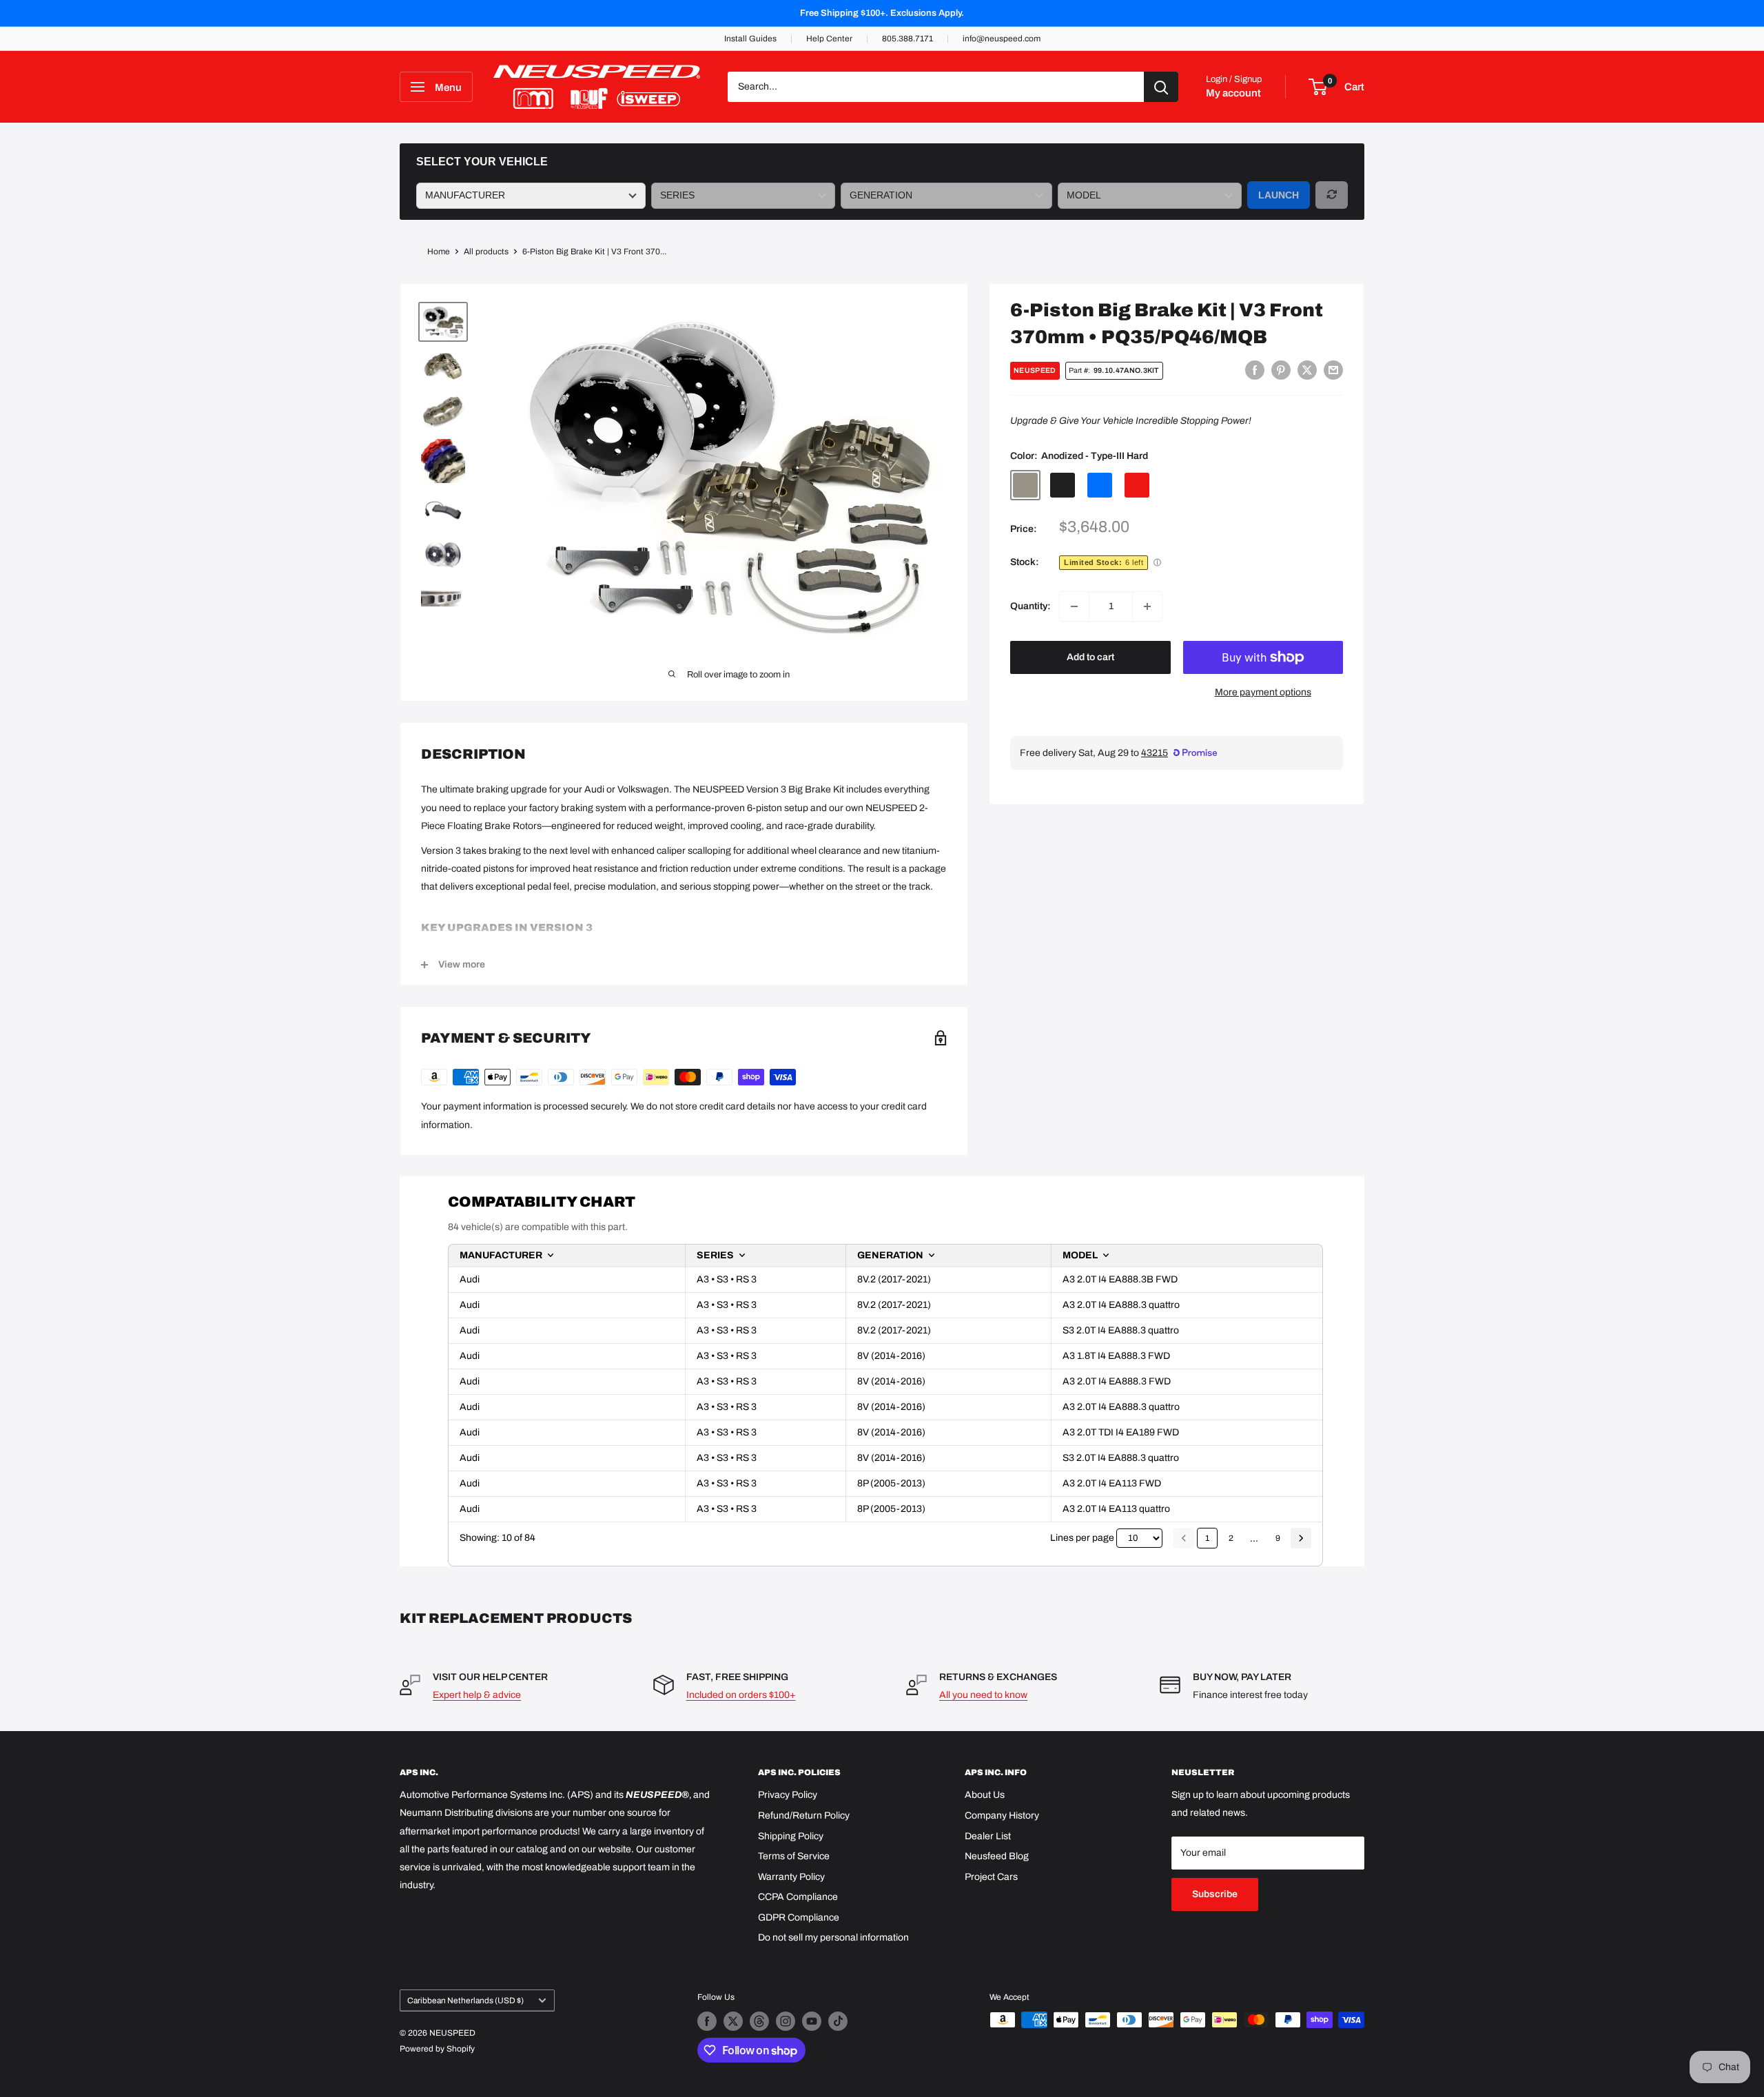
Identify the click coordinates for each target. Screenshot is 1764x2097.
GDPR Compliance (799, 1917)
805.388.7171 (907, 39)
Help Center (829, 39)
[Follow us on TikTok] (838, 2021)
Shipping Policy (791, 1836)
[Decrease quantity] (1074, 606)
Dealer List (988, 1836)
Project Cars (991, 1877)
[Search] (1161, 87)
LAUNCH (1279, 195)
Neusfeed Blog (997, 1856)
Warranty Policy (791, 1877)
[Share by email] (1333, 370)
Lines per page (1082, 1538)
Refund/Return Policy (804, 1815)
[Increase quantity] (1147, 606)
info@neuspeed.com (1002, 39)
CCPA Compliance (798, 1897)
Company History (1002, 1815)
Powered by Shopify (437, 2049)
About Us (985, 1795)
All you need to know (983, 1695)
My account (1233, 93)
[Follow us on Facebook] (707, 2021)
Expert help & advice (477, 1695)
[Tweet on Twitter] (1307, 370)
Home (439, 252)
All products (486, 252)
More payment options (1263, 692)
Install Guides (750, 39)
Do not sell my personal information (833, 1937)
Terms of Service (794, 1856)
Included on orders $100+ (741, 1695)
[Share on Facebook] (1255, 370)
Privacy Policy (788, 1795)
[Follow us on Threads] (759, 2021)
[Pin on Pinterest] (1281, 370)
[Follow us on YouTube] (812, 2021)
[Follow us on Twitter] (733, 2021)
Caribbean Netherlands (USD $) (465, 2001)
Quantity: (1030, 606)
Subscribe (1215, 1894)
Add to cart (1090, 657)
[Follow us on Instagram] (786, 2021)
